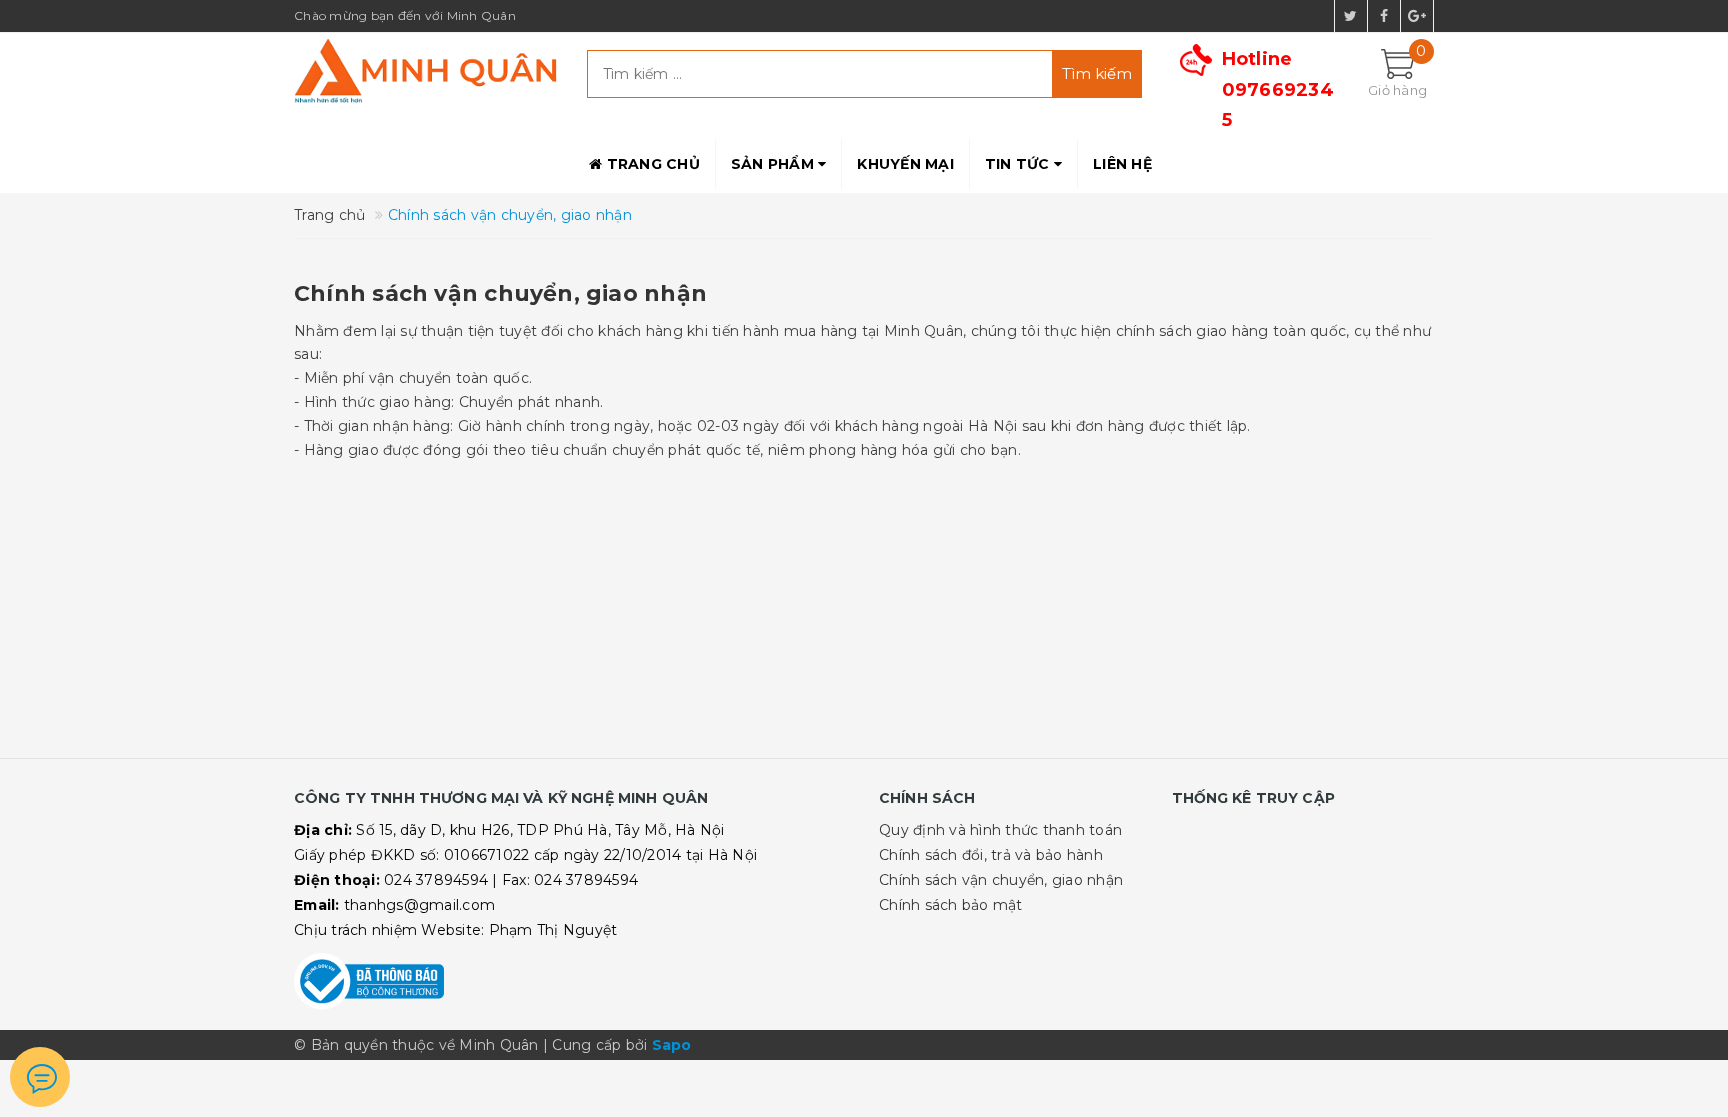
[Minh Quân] (425, 70)
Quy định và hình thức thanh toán (1000, 830)
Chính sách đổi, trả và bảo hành (991, 855)
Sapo (672, 1045)
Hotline (1278, 89)
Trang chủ (651, 164)
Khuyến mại (905, 164)
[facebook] (1384, 16)
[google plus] (1417, 16)
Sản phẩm (774, 164)
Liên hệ (1122, 164)
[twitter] (1351, 16)
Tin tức (1019, 164)
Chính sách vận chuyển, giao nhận (500, 293)
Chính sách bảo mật (951, 905)
